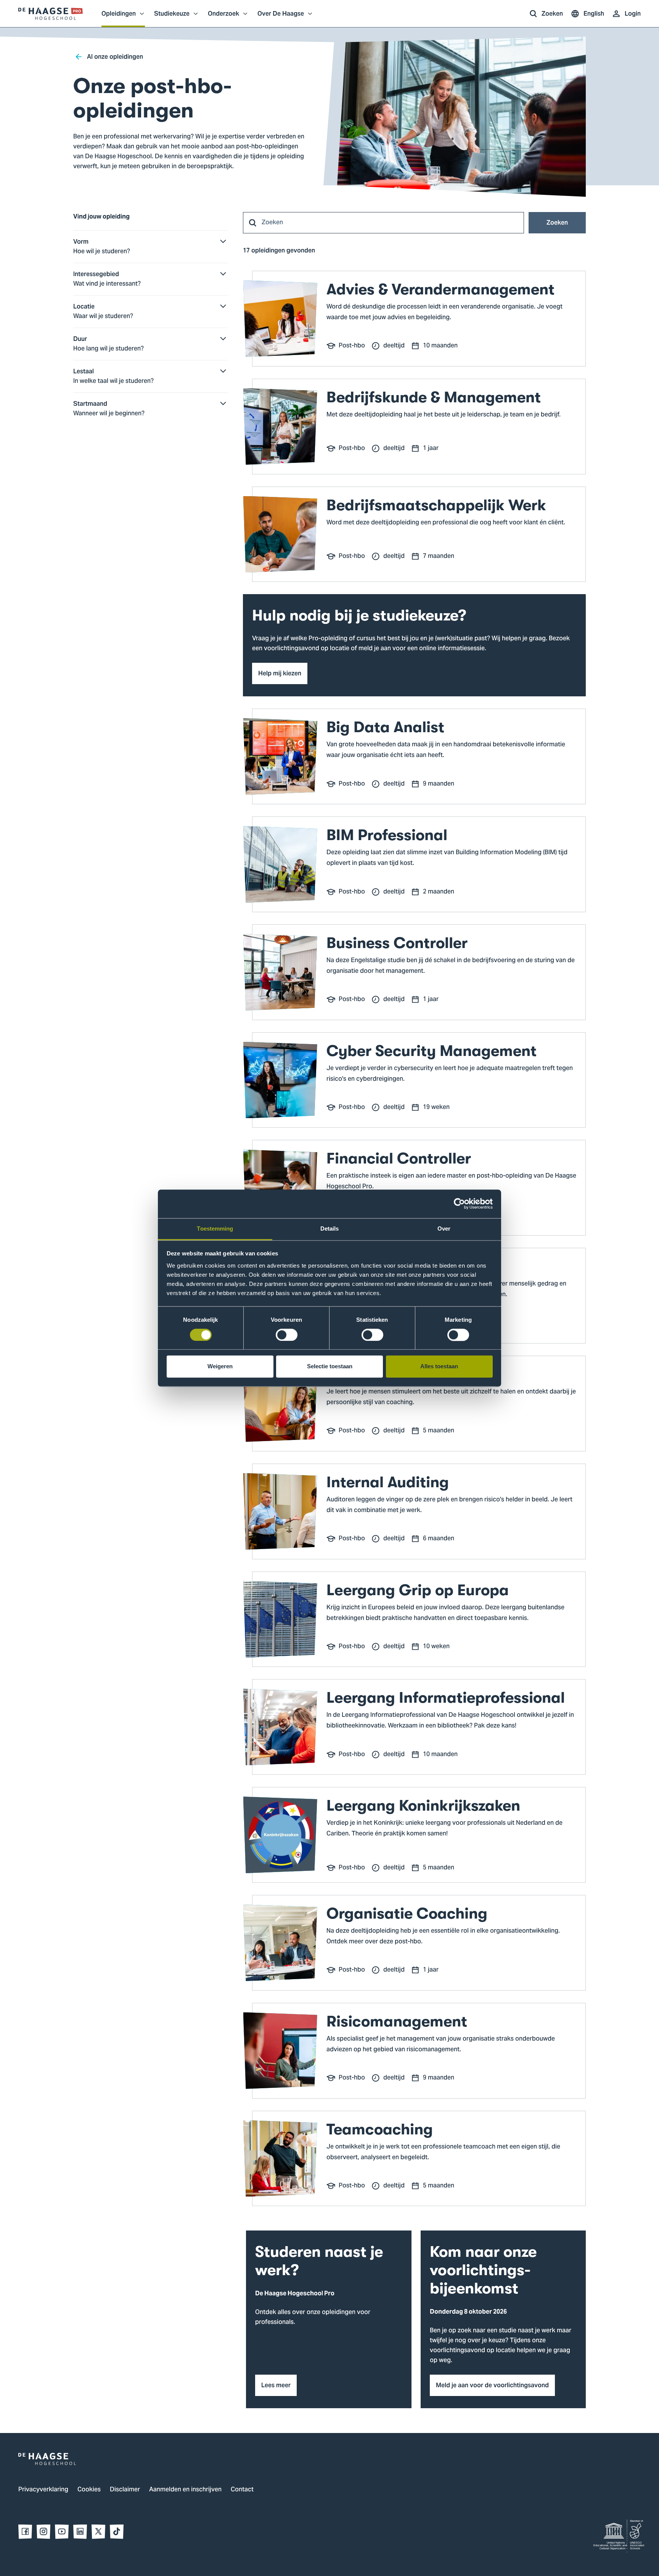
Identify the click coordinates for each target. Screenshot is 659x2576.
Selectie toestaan (330, 1367)
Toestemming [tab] (215, 1229)
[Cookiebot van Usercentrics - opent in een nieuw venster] (459, 1204)
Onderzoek (223, 18)
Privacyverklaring (43, 2490)
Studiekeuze (172, 18)
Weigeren (220, 1367)
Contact (242, 2490)
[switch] (287, 1335)
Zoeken (557, 223)
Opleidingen (119, 18)
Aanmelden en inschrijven (185, 2490)
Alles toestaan (439, 1367)
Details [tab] (330, 1229)
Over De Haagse (281, 18)
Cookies (89, 2490)
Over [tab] (444, 1229)
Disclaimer (125, 2490)
